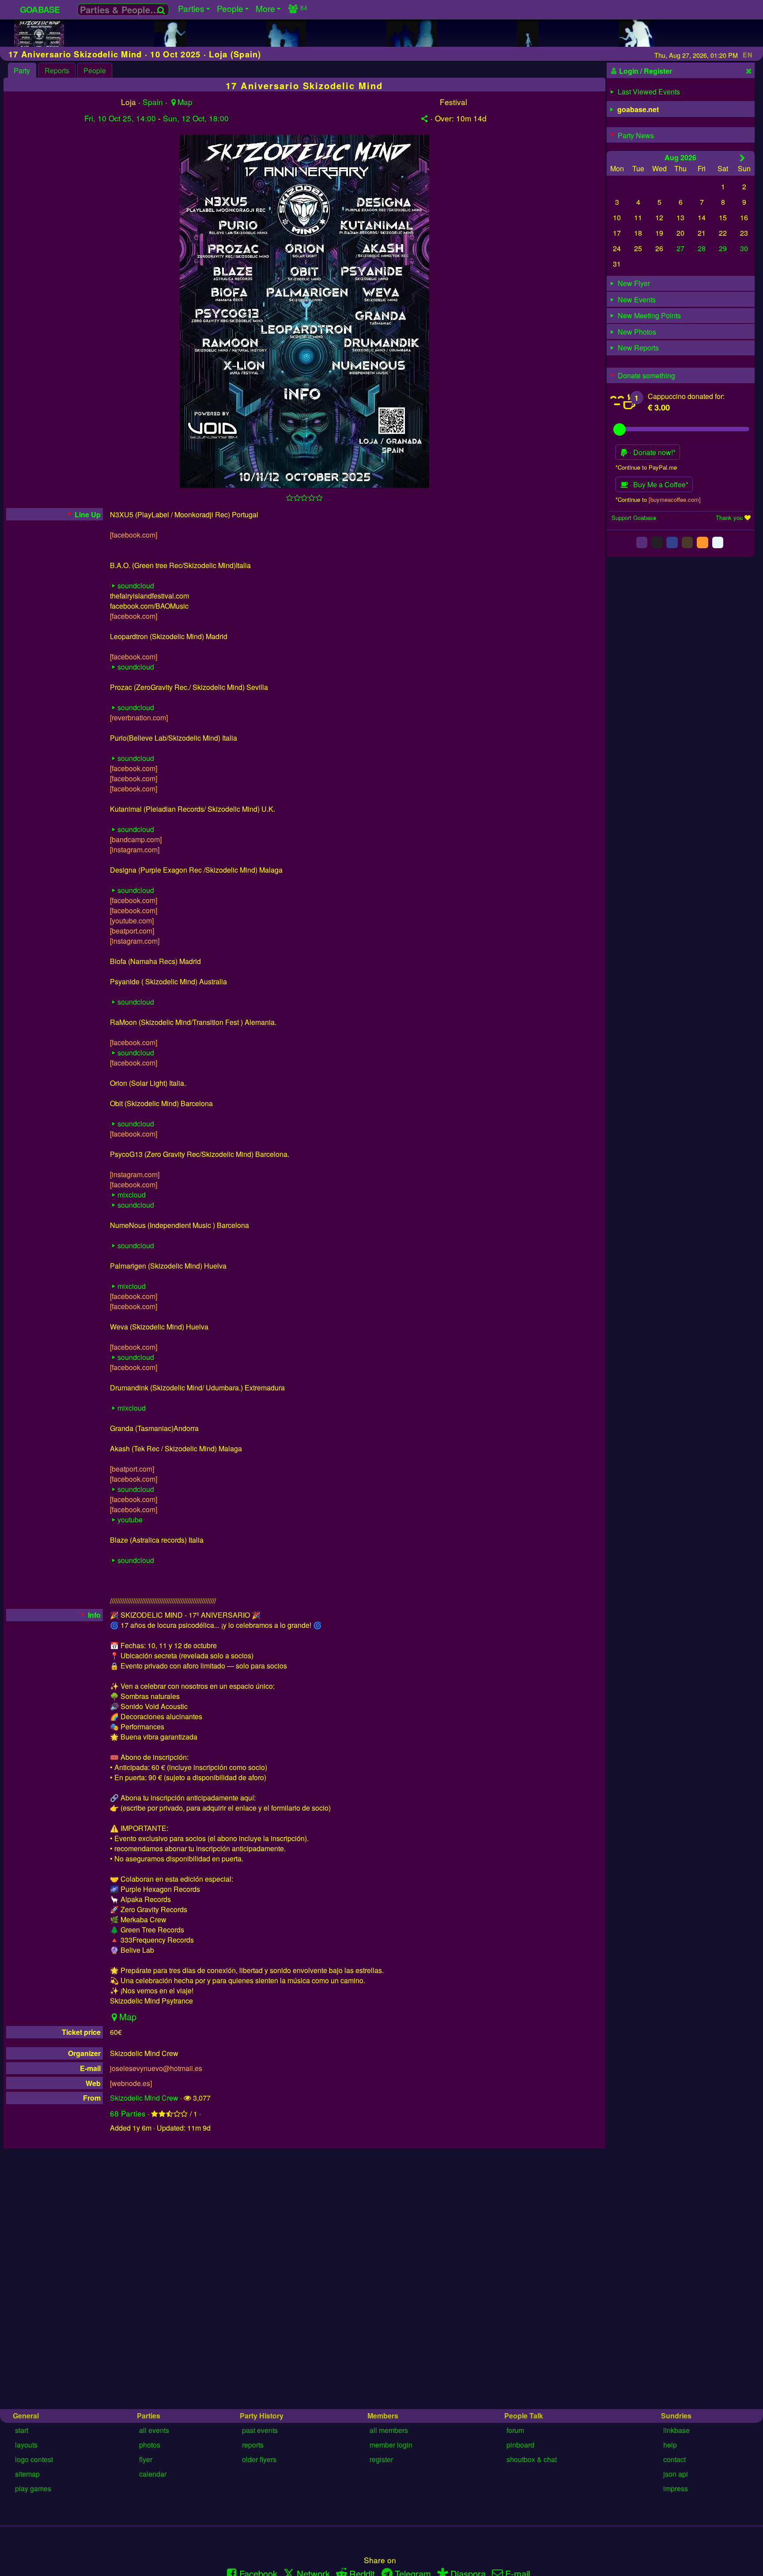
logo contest (34, 2459)
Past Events (260, 2430)
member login (391, 2445)
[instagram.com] (135, 849)
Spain (153, 102)
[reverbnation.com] (139, 717)
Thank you (729, 518)
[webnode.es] (131, 2083)
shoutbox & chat (532, 2459)
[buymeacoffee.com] (675, 499)
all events (154, 2430)
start (22, 2430)
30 (744, 248)
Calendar (153, 2474)
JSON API (676, 2474)
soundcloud (136, 586)
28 (702, 248)
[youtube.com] (132, 921)
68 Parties (128, 2113)
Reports (57, 70)
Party (22, 70)
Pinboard (520, 2445)
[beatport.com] (132, 931)
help (670, 2445)
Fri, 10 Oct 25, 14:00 (120, 118)
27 (680, 248)
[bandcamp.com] (136, 839)
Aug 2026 (680, 157)
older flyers (259, 2459)
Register (381, 2459)
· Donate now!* (652, 452)
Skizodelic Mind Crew (144, 2098)
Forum (515, 2430)
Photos (150, 2445)
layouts (26, 2445)
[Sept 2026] (742, 157)
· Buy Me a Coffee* (658, 484)
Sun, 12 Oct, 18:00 (196, 118)
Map (185, 102)
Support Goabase (634, 518)
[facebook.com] (134, 535)
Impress (676, 2488)
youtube (130, 1520)
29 (723, 248)
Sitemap (27, 2474)
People (95, 70)
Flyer (146, 2459)
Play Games (33, 2488)
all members (389, 2430)
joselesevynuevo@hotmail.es (156, 2068)
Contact (674, 2459)
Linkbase (676, 2430)
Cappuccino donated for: (686, 396)
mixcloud (132, 1195)
